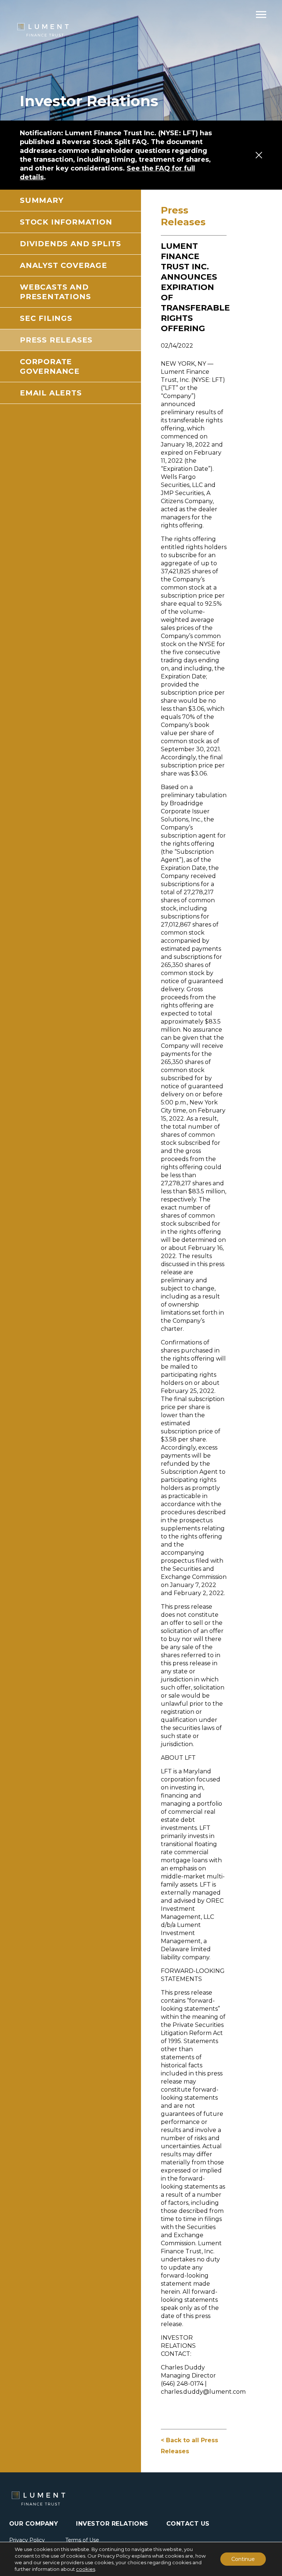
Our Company (34, 2524)
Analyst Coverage (64, 265)
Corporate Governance (50, 366)
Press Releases (56, 340)
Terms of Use (82, 2540)
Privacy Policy (27, 2540)
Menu (261, 14)
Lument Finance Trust (43, 30)
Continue (243, 2559)
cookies (86, 2569)
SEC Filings (46, 318)
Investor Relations (112, 2524)
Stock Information (66, 222)
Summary (42, 200)
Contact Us (188, 2524)
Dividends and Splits (70, 244)
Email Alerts (51, 393)
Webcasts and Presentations (55, 292)
